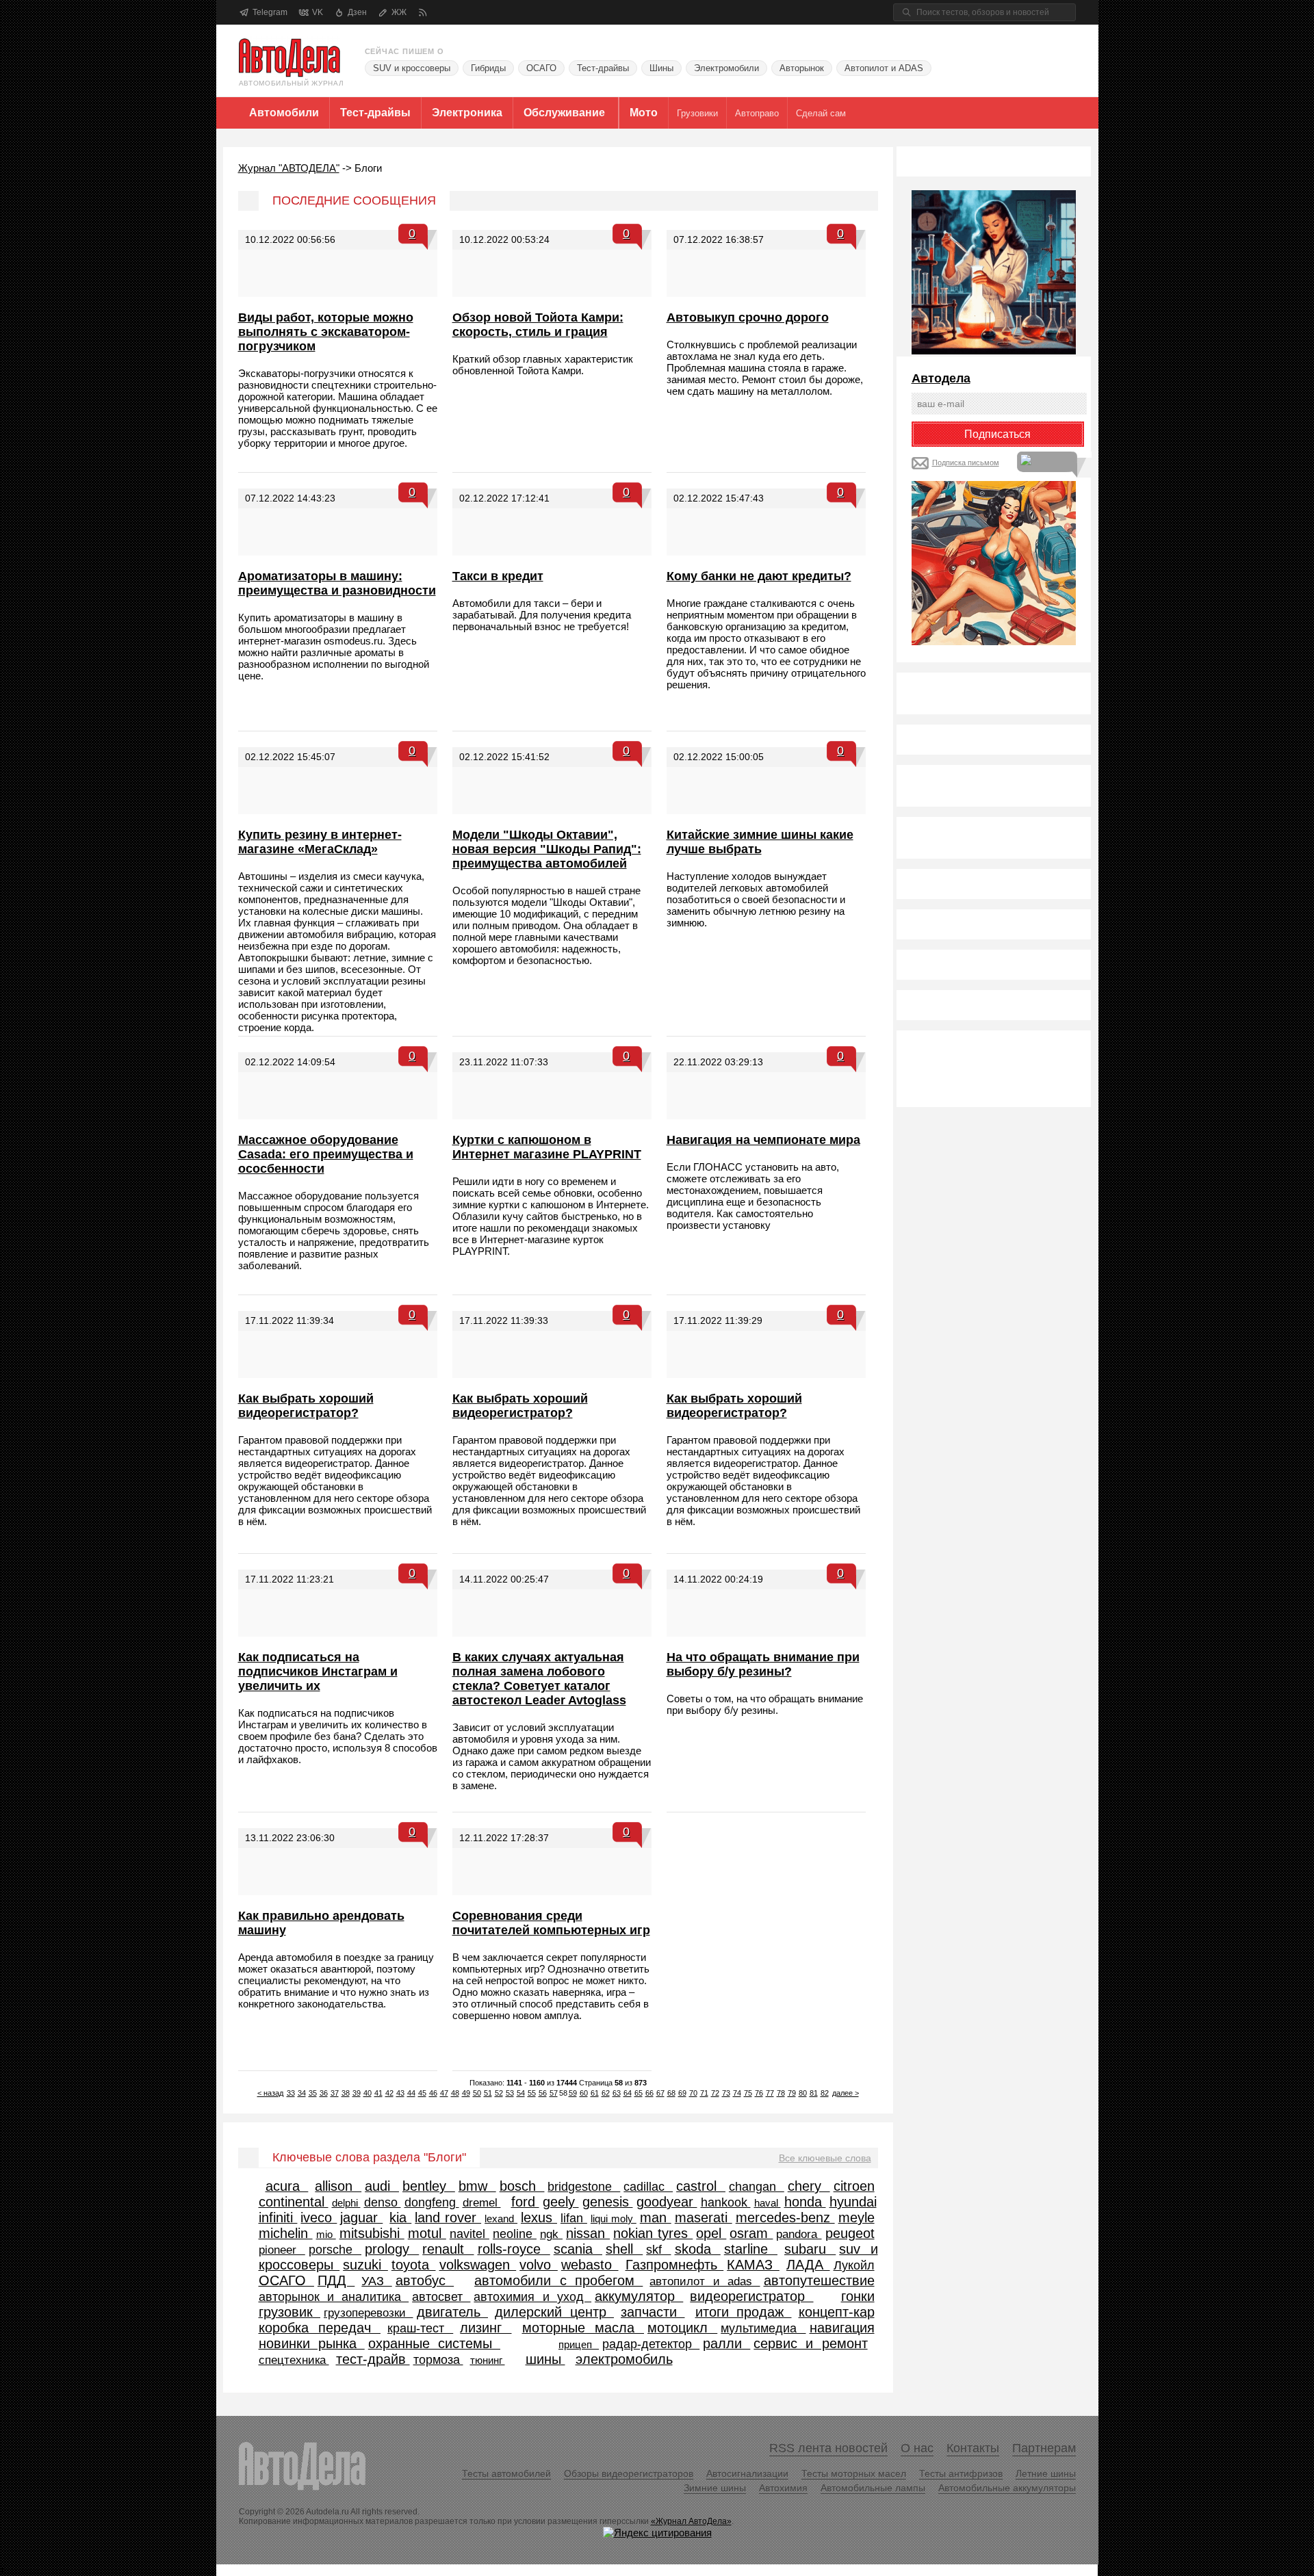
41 (378, 2093)
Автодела (941, 378)
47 (444, 2093)
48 (455, 2093)
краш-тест (420, 2328)
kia (400, 2217)
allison (338, 2186)
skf (658, 2250)
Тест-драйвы (603, 68)
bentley (429, 2186)
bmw (477, 2186)
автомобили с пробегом (558, 2280)
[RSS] (423, 13)
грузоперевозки (369, 2313)
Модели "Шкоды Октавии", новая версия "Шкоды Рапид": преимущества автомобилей (547, 849)
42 (389, 2093)
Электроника (467, 113)
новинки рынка (312, 2343)
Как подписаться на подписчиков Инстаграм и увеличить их (318, 1671)
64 (628, 2093)
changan (757, 2187)
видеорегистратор (751, 2296)
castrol (701, 2186)
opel (711, 2233)
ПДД (336, 2280)
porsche (335, 2250)
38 (346, 2093)
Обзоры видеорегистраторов (629, 2473)
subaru (810, 2249)
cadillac (648, 2187)
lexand (501, 2219)
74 (737, 2093)
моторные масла (583, 2328)
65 (639, 2093)
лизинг (486, 2328)
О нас (917, 2448)
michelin (286, 2233)
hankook (726, 2202)
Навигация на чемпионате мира (763, 1140)
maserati (704, 2217)
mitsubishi (372, 2233)
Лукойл (854, 2265)
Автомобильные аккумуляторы (1007, 2488)
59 (573, 2093)
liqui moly (614, 2219)
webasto (590, 2265)
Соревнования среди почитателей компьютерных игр (551, 1923)
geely (561, 2202)
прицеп (579, 2344)
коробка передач (320, 2328)
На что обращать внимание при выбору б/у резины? (763, 1664)
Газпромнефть (675, 2265)
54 (521, 2093)
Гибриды (488, 68)
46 (433, 2093)
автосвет (441, 2297)
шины (545, 2359)
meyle (856, 2217)
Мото (644, 113)
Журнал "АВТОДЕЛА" (289, 168)
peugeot (850, 2233)
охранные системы (434, 2343)
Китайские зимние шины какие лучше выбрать (760, 842)
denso (383, 2202)
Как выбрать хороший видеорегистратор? (306, 1406)
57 (554, 2093)
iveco (319, 2217)
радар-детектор (651, 2344)
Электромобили (726, 68)
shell (624, 2249)
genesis (608, 2202)
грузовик (290, 2312)
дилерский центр (554, 2312)
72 (715, 2093)
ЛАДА (808, 2265)
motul (427, 2233)
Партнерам (1044, 2448)
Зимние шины (715, 2488)
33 (291, 2093)
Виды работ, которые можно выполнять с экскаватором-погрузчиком (326, 332)
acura (287, 2186)
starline (751, 2249)
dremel (482, 2202)
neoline (515, 2234)
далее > (846, 2093)
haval (768, 2203)
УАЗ (376, 2281)
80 (803, 2093)
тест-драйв (373, 2359)
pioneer (282, 2250)
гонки (858, 2296)
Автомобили (284, 113)
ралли (726, 2343)
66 (649, 2093)
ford (525, 2202)
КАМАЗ (753, 2265)
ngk (551, 2234)
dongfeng (432, 2202)
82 (825, 2093)
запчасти (653, 2312)
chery (809, 2186)
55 (532, 2093)
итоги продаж (744, 2312)
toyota (414, 2265)
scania (578, 2249)
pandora (799, 2234)
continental (294, 2202)
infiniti (278, 2217)
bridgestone (584, 2187)
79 (792, 2093)
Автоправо (757, 113)
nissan (588, 2233)
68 (671, 2093)
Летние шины (1046, 2473)
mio (326, 2234)
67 (660, 2093)
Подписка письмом (966, 463)
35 (313, 2093)
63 (617, 2093)
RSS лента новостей (828, 2448)
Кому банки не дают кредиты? (759, 576)
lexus (539, 2217)
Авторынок (802, 68)
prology (392, 2249)
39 (357, 2093)
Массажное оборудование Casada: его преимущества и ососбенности (326, 1154)
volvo (539, 2265)
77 (770, 2093)
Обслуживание (564, 113)
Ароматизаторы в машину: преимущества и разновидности (337, 583)
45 (422, 2093)
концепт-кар (837, 2312)
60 (584, 2093)
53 (510, 2093)
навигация (842, 2328)
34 (302, 2093)
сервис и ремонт (810, 2343)
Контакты (973, 2448)
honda (805, 2202)
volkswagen (478, 2265)
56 (543, 2093)
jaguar (361, 2217)
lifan (574, 2218)
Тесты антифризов (961, 2473)
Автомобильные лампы (873, 2488)
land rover (448, 2217)
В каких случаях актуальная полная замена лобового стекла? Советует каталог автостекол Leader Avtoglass (539, 1679)
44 (411, 2093)
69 (682, 2093)
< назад (270, 2093)
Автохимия (783, 2488)
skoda (698, 2249)
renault (448, 2249)
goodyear (667, 2202)
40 (368, 2093)
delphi (346, 2203)
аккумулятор (639, 2296)
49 (466, 2093)
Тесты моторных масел (854, 2473)
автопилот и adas (705, 2281)
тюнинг (488, 2360)
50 (477, 2093)
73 (726, 2093)
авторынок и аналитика (334, 2297)
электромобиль (624, 2359)
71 (704, 2093)
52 (499, 2093)
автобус (425, 2280)
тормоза (438, 2360)
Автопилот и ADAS (884, 68)
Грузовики (697, 113)
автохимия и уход (532, 2297)
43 (400, 2093)
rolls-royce (514, 2249)
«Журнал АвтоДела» (691, 2521)
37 (335, 2093)
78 (781, 2093)
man (656, 2217)
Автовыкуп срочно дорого (748, 317)
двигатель (453, 2312)
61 (595, 2093)
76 (759, 2093)
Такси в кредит (498, 576)
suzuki (365, 2265)
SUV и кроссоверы (412, 68)
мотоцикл (682, 2328)
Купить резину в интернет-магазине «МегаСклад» (320, 842)
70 (693, 2093)
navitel (469, 2234)
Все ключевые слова (825, 2158)
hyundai (853, 2202)
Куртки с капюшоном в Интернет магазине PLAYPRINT (547, 1147)
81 (814, 2093)
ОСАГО (541, 68)
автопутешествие (819, 2280)
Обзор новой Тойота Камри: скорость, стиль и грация (538, 325)
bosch (522, 2186)
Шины (661, 68)
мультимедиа (763, 2328)
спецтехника (294, 2360)
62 (606, 2093)
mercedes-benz (785, 2217)
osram (751, 2233)
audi (382, 2186)
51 (488, 2093)
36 (324, 2093)
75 (748, 2093)
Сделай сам (821, 113)
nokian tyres (653, 2233)
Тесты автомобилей (506, 2473)
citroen (854, 2186)
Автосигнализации (747, 2473)
